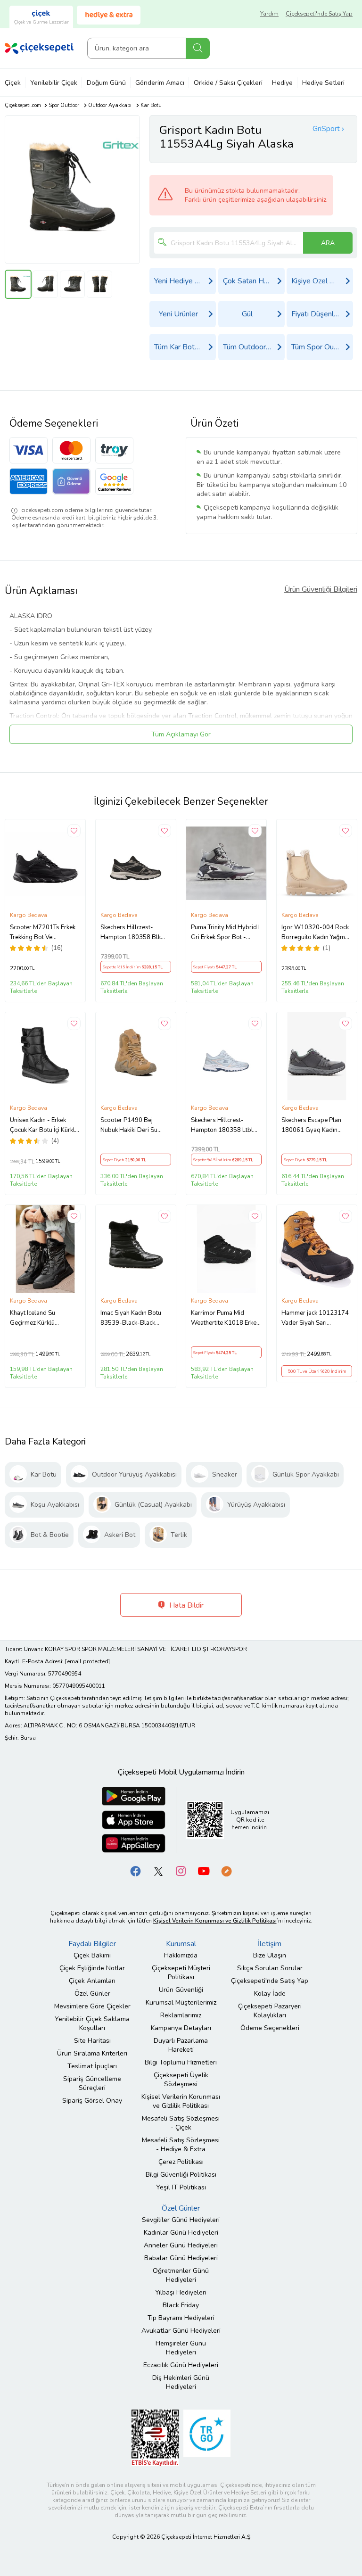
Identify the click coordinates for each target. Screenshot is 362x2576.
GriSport (326, 129)
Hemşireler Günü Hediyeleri (181, 2348)
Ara (198, 48)
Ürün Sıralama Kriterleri (92, 2053)
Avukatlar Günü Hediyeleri (181, 2331)
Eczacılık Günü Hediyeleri (181, 2365)
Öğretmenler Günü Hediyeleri (181, 2275)
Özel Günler (92, 1994)
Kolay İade (270, 1994)
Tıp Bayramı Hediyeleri (181, 2318)
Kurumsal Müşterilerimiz (181, 2002)
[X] (158, 1870)
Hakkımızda (181, 1955)
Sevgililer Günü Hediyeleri (181, 2220)
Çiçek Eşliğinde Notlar (92, 1968)
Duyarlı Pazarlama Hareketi (181, 2045)
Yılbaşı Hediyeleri (181, 2292)
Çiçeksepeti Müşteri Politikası (181, 1973)
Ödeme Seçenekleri (270, 2028)
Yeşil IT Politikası (181, 2187)
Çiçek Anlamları (92, 1981)
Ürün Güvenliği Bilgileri (321, 589)
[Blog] (226, 1870)
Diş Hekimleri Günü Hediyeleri (181, 2382)
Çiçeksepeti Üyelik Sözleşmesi (181, 2080)
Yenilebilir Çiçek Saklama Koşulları (92, 2023)
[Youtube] (204, 1870)
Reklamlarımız (181, 2015)
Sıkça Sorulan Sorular (270, 1968)
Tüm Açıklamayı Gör (181, 734)
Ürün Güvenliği (181, 1990)
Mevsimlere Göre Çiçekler (92, 2006)
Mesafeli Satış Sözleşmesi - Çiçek (181, 2123)
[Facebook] (136, 1870)
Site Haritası (92, 2041)
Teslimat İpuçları (92, 2066)
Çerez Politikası (181, 2162)
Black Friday (181, 2305)
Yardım (269, 14)
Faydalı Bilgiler (92, 1944)
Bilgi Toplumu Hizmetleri (181, 2062)
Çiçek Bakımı (92, 1955)
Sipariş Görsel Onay (92, 2101)
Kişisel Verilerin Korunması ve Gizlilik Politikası (181, 2101)
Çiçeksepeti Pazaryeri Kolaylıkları (270, 2011)
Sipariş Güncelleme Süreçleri (92, 2083)
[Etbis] (155, 2437)
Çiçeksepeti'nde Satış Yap (319, 14)
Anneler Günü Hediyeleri (181, 2245)
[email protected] (87, 1661)
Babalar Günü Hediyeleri (181, 2258)
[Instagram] (181, 1870)
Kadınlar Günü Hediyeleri (181, 2233)
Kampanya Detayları (181, 2028)
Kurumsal (181, 1944)
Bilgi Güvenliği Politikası (181, 2175)
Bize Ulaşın (270, 1955)
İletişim (270, 1944)
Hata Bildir (185, 1605)
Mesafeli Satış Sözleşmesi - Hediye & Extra (181, 2145)
